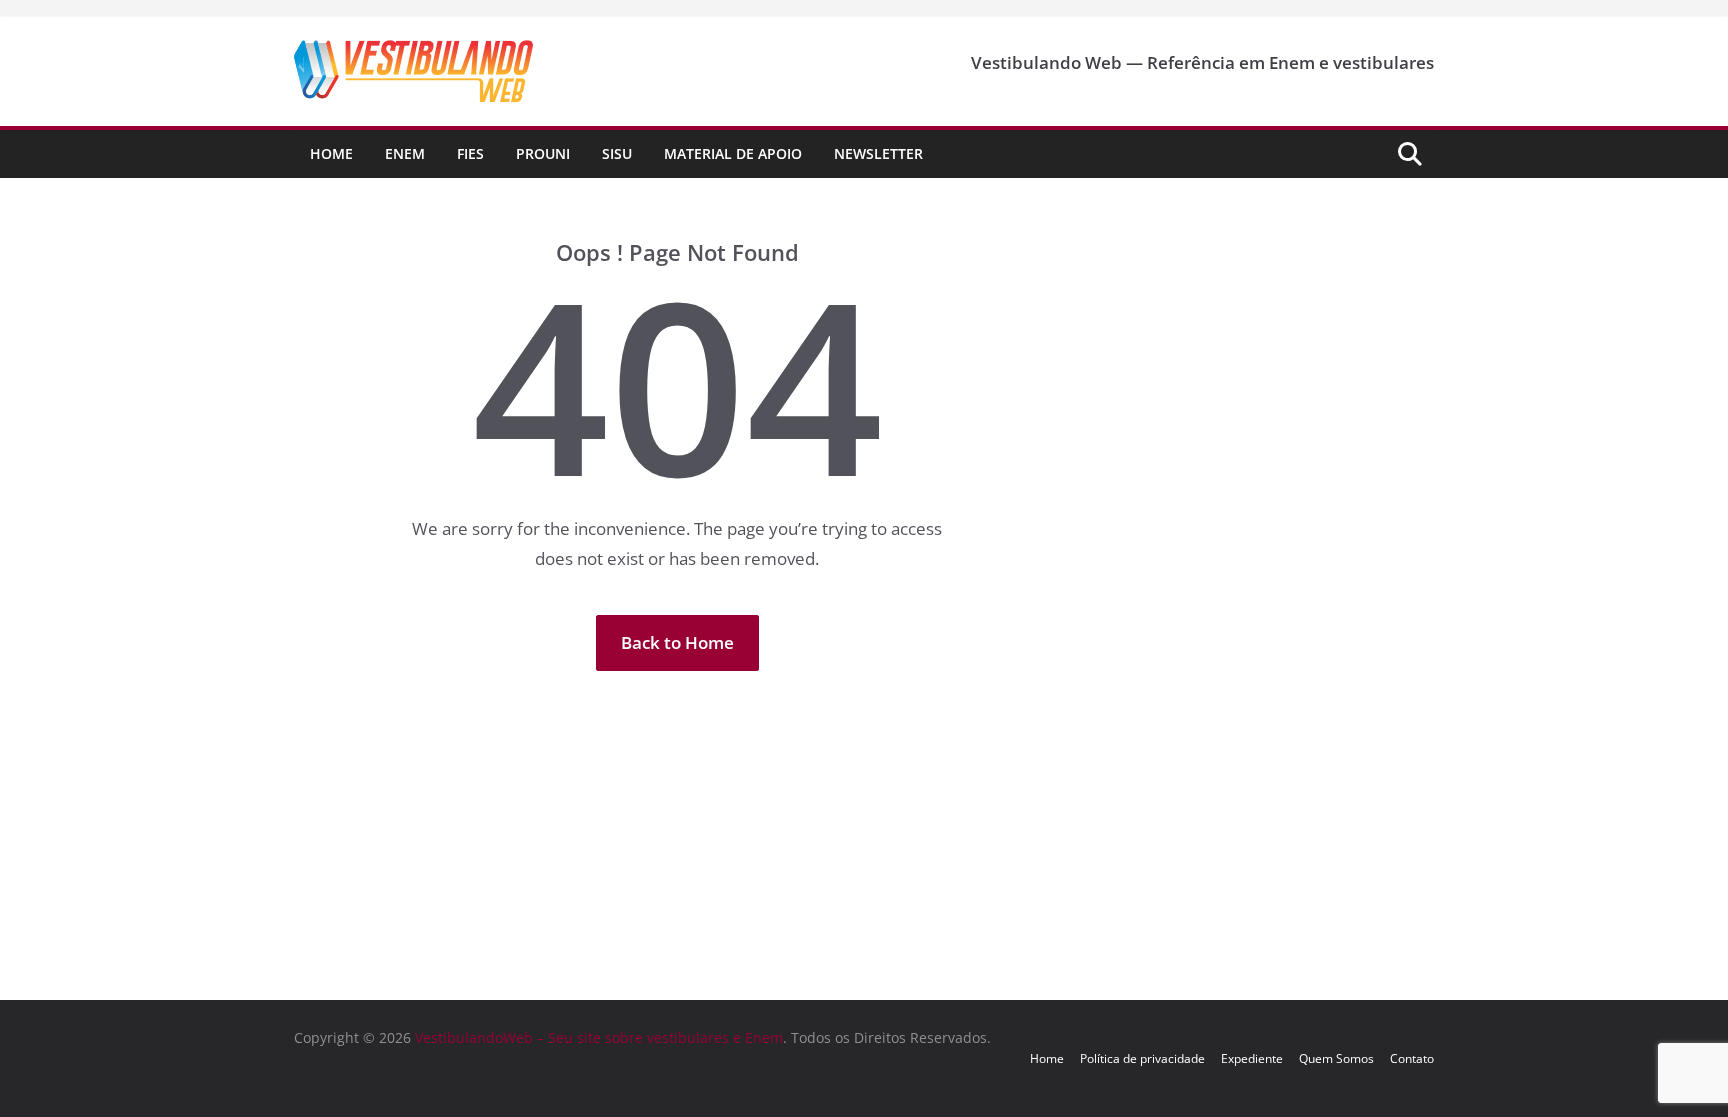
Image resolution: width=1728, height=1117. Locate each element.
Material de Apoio (733, 153)
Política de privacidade (1142, 1058)
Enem (405, 153)
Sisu (617, 153)
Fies (470, 153)
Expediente (1252, 1058)
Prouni (543, 153)
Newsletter (878, 153)
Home (331, 153)
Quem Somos (1336, 1058)
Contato (1412, 1058)
